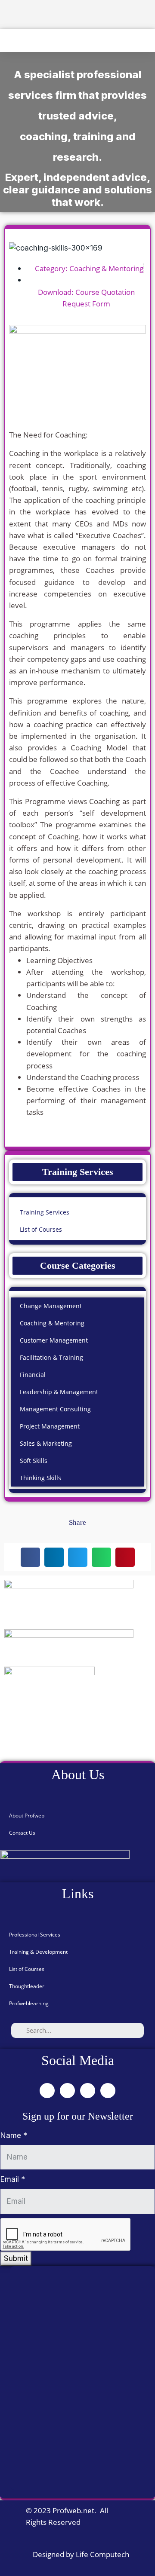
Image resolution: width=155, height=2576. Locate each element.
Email (13, 2179)
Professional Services (35, 1935)
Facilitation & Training (51, 1357)
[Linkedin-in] (88, 2091)
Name (14, 2135)
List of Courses (41, 1229)
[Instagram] (108, 2091)
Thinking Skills (40, 1478)
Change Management (51, 1306)
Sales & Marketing (46, 1443)
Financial (33, 1375)
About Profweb (27, 1816)
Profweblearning (29, 2003)
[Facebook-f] (47, 2091)
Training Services (45, 1212)
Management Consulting (55, 1409)
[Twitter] (67, 2091)
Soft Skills (34, 1461)
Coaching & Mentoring (106, 268)
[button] (6, 41)
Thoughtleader (27, 1986)
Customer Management (54, 1340)
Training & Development (38, 1952)
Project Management (50, 1426)
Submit (16, 2258)
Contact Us (22, 1833)
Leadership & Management (59, 1392)
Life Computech (102, 2554)
